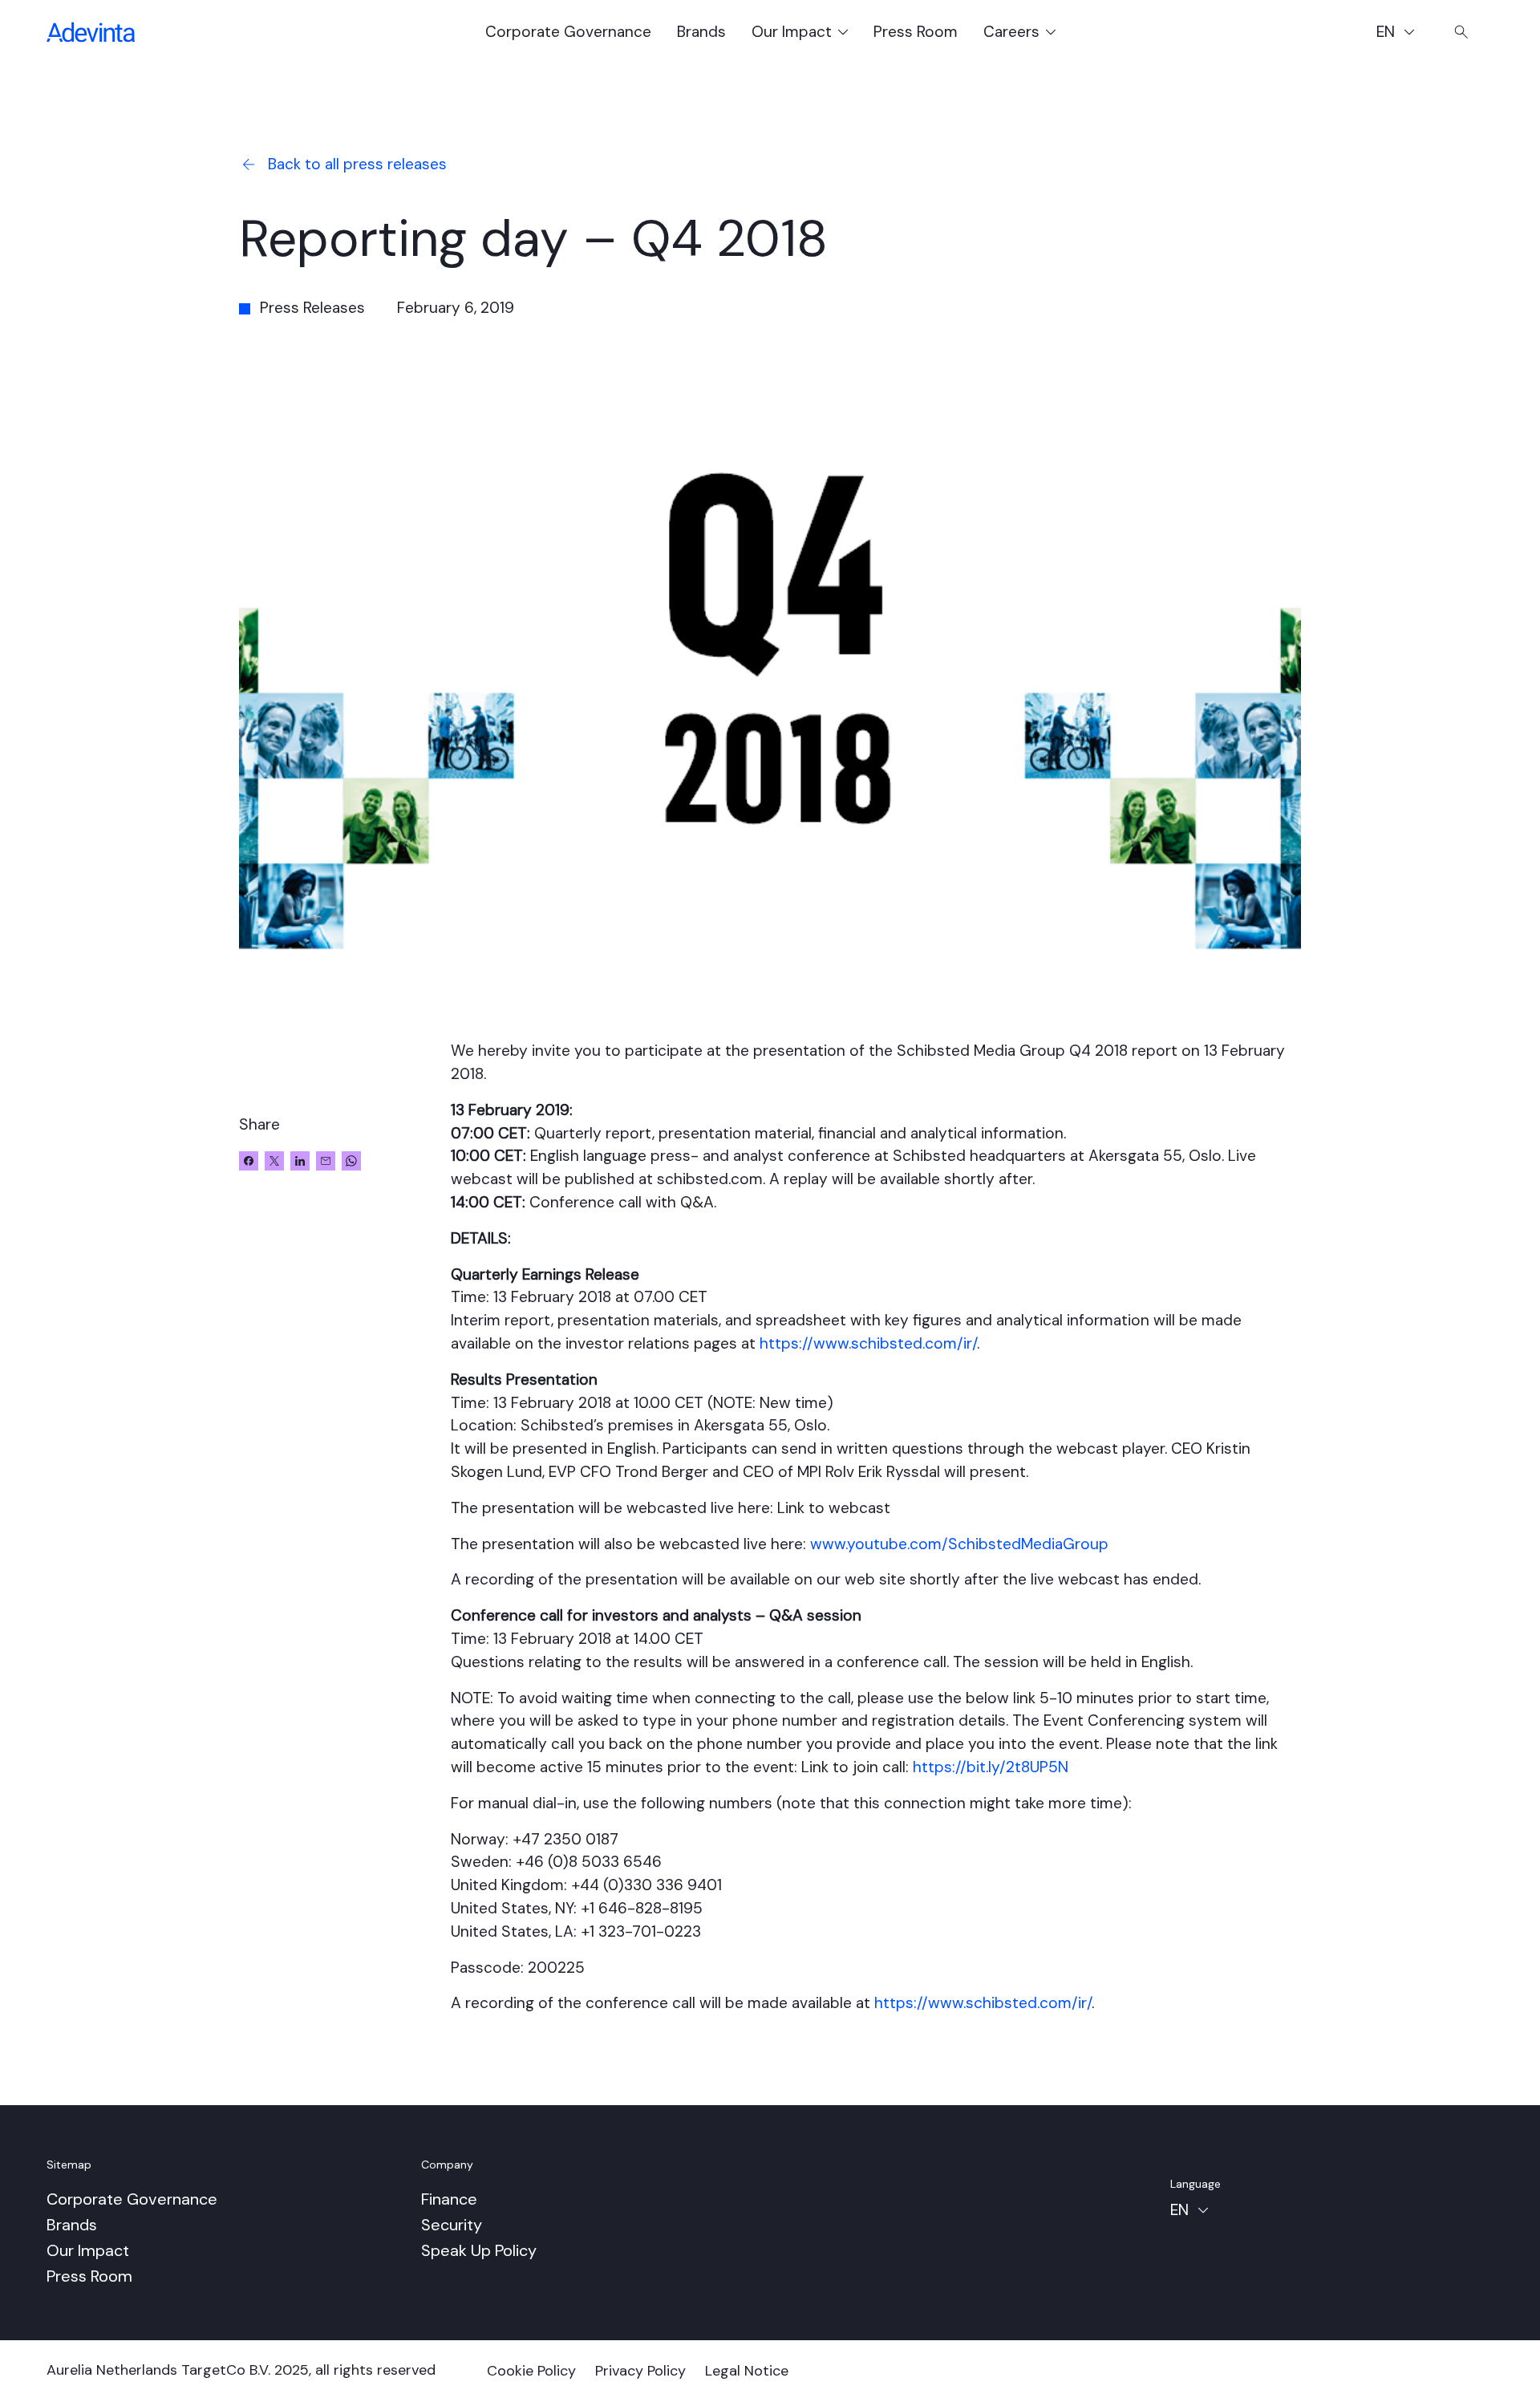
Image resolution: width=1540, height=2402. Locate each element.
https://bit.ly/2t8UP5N (991, 1767)
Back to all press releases (357, 164)
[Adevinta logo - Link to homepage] (91, 32)
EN (1403, 34)
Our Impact (88, 2250)
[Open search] (1461, 32)
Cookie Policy (531, 2371)
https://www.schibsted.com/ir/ (868, 1343)
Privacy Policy (640, 2371)
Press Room (916, 32)
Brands (701, 32)
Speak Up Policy (479, 2250)
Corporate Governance (568, 32)
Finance (449, 2199)
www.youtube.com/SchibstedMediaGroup (959, 1544)
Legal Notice (747, 2371)
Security (452, 2225)
